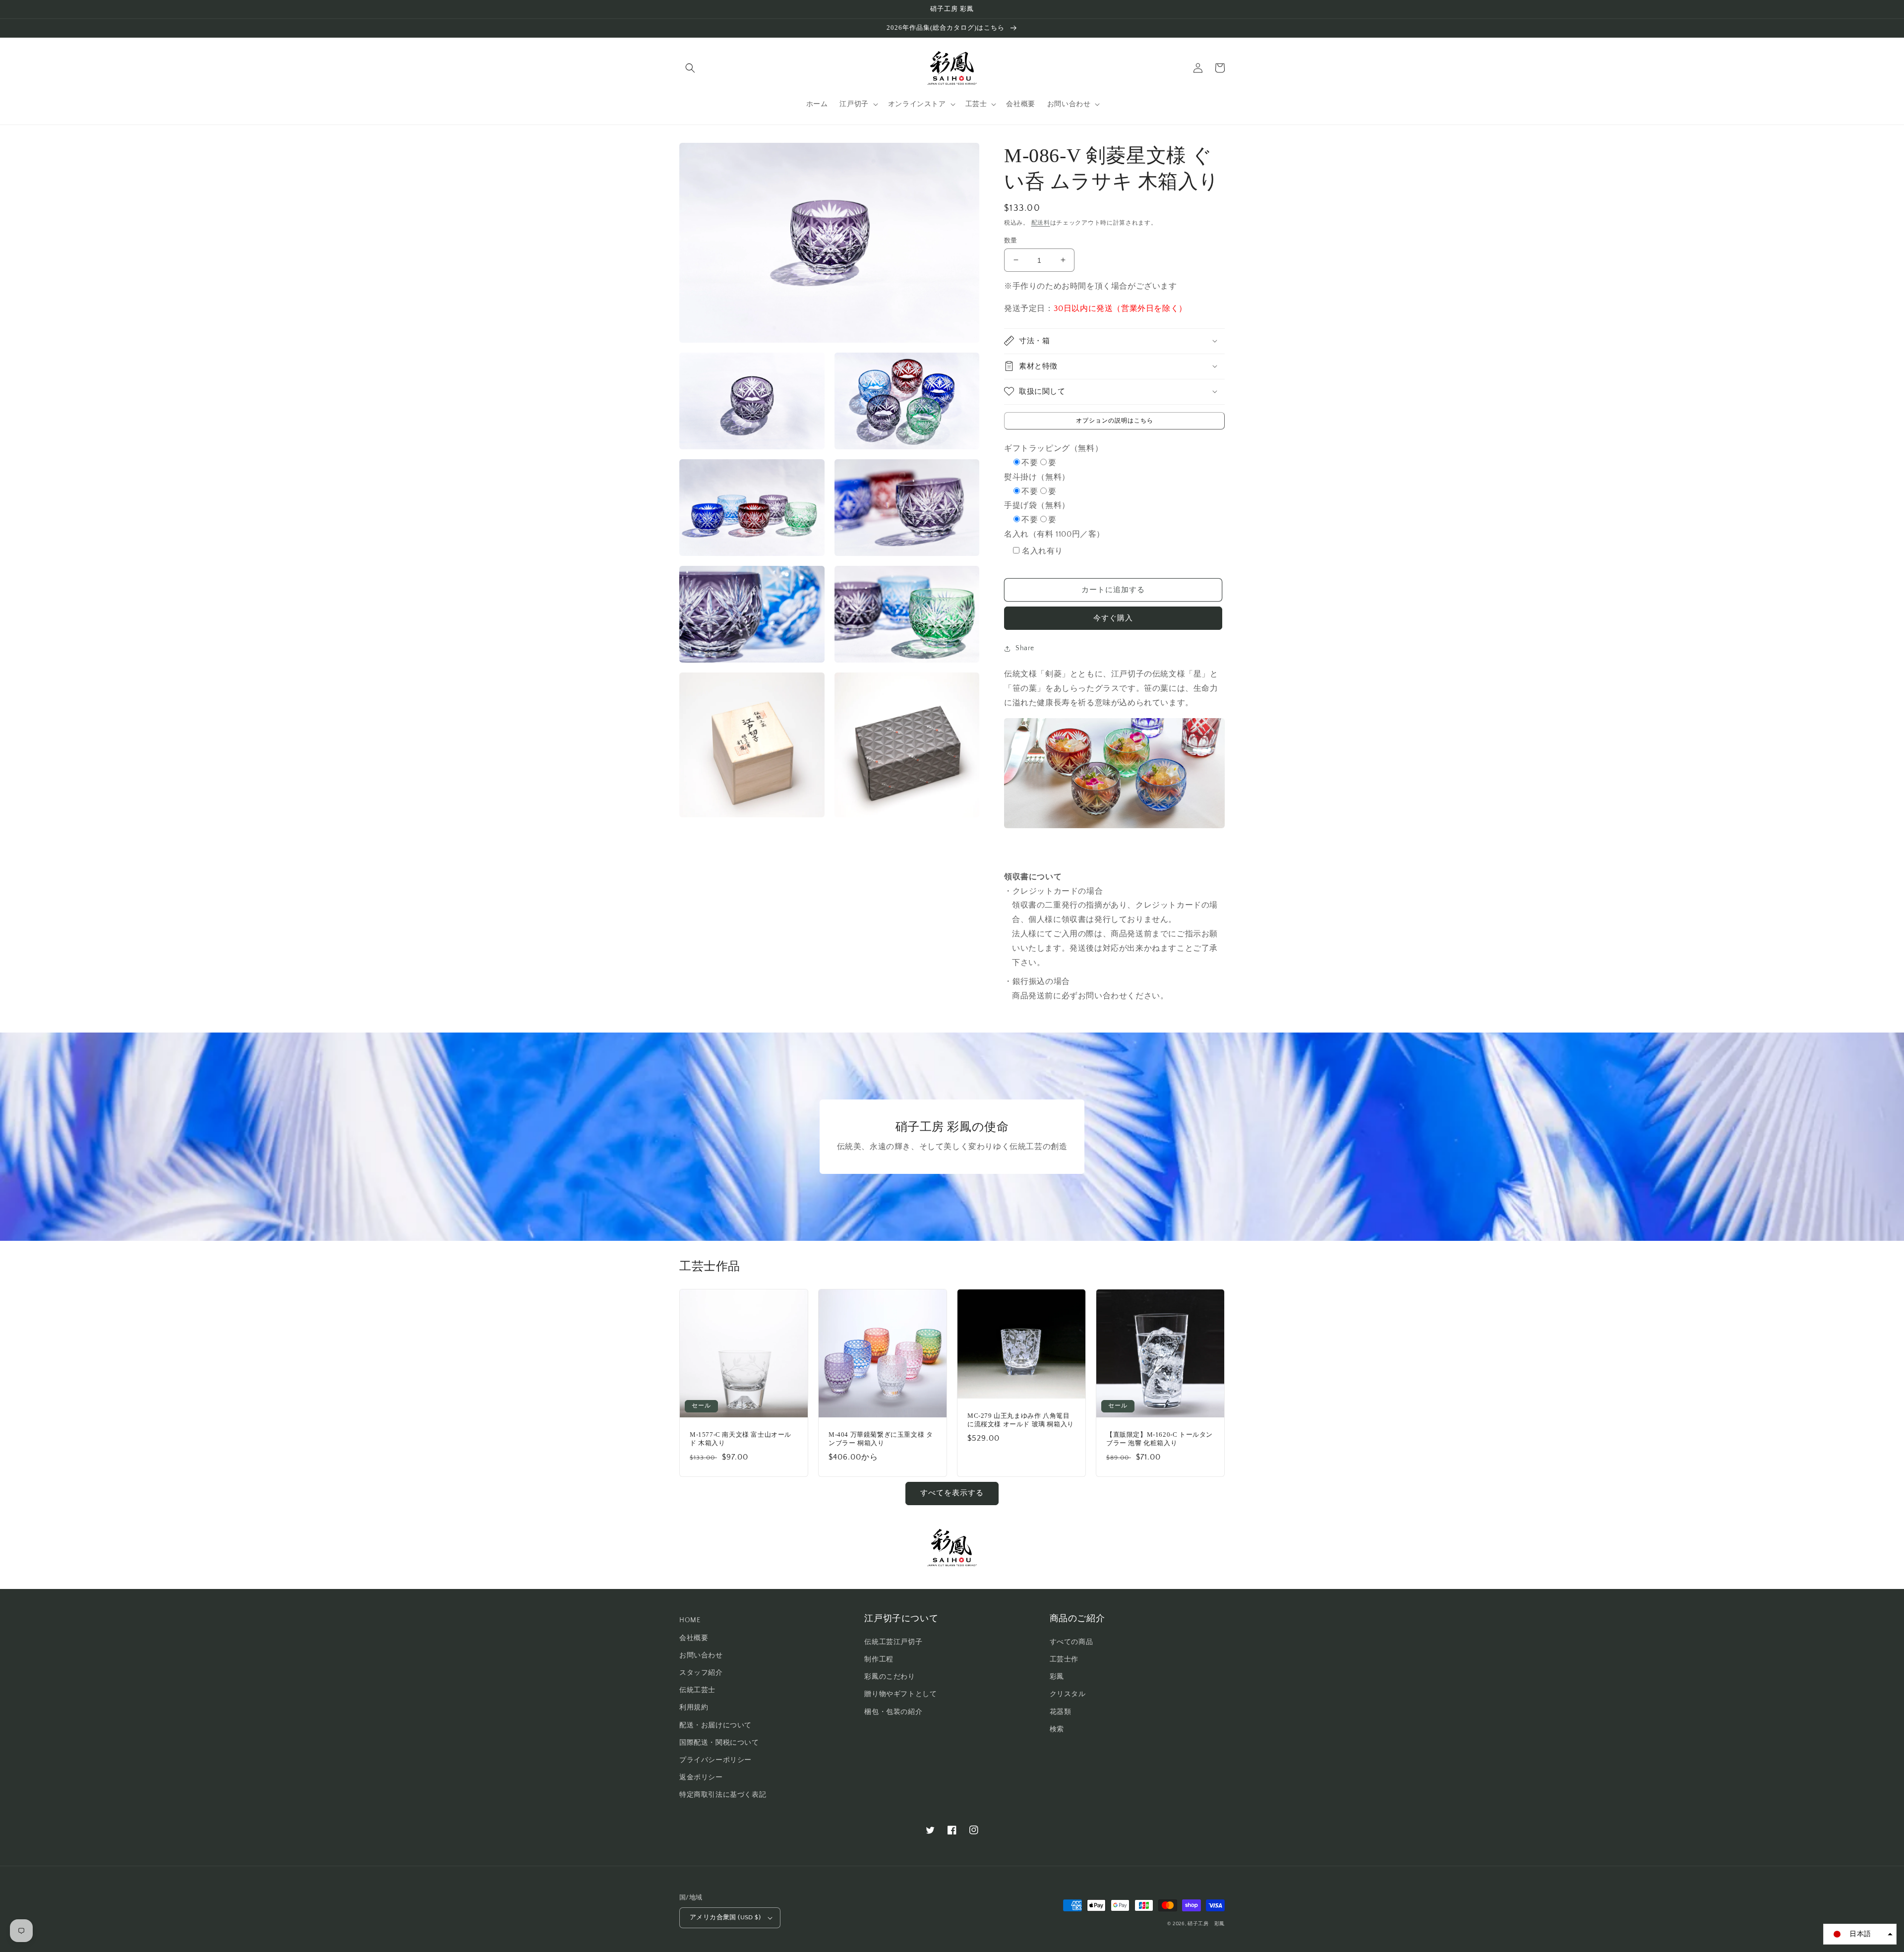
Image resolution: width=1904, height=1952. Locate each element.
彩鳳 (1057, 1677)
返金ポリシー (701, 1777)
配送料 (1041, 223)
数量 (1011, 240)
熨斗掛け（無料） (1037, 477)
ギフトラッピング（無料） (1053, 448)
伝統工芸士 (697, 1690)
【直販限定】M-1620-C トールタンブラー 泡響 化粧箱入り (1160, 1439)
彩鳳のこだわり (890, 1677)
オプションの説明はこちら (1115, 420)
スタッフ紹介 (701, 1673)
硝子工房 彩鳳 (1206, 1924)
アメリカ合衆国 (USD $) (725, 1917)
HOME (690, 1620)
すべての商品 (1071, 1642)
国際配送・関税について (719, 1743)
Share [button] (1025, 648)
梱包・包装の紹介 (893, 1712)
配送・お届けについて (715, 1725)
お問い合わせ (701, 1655)
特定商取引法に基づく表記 (723, 1795)
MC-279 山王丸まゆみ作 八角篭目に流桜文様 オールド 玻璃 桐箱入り (1021, 1420)
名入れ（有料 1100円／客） (1054, 534)
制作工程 (879, 1659)
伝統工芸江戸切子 (893, 1642)
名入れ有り (1042, 551)
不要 (1030, 463)
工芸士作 (1064, 1659)
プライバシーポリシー (715, 1760)
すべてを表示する (952, 1493)
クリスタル (1068, 1694)
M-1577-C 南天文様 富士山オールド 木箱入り (741, 1439)
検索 (1057, 1729)
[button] (690, 68)
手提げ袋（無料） (1037, 505)
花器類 (1061, 1712)
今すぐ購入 (1113, 618)
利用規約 (694, 1708)
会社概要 (694, 1638)
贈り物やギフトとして (900, 1694)
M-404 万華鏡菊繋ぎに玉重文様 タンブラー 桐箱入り (881, 1439)
